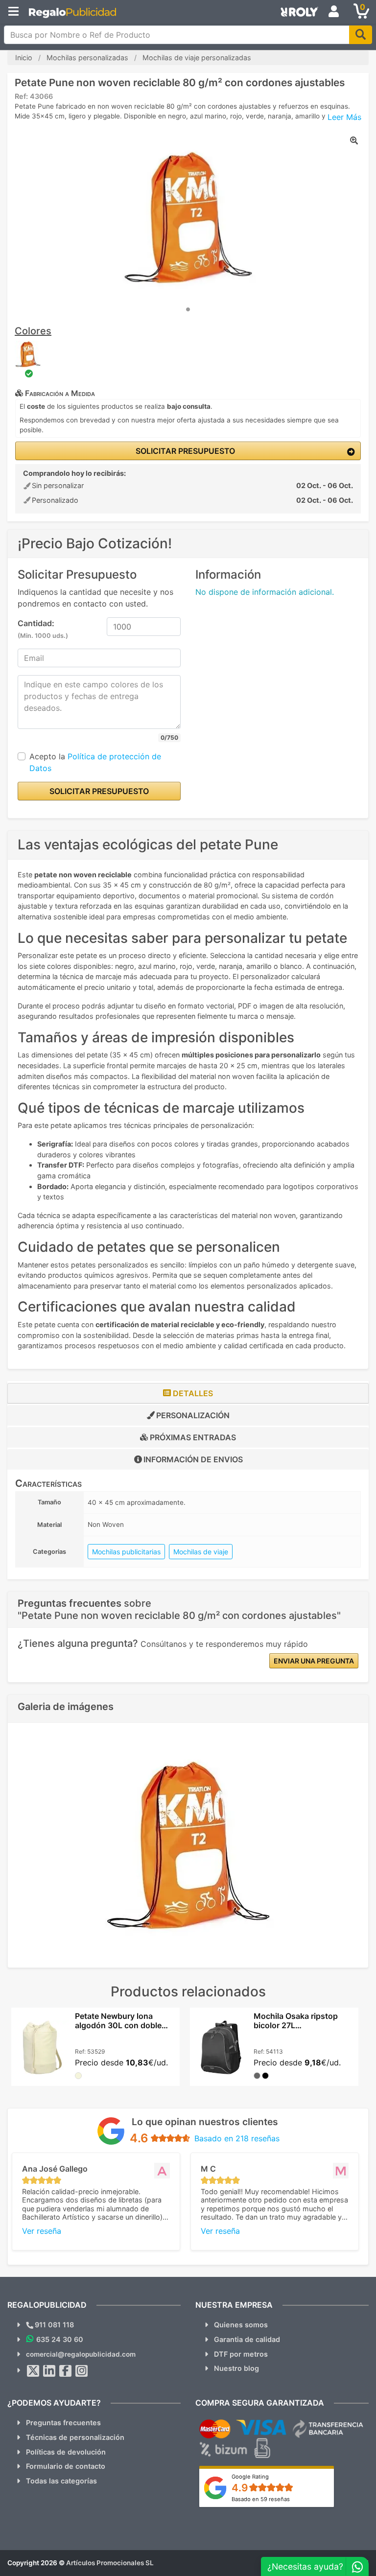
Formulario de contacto (66, 2466)
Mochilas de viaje (201, 1552)
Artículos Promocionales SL (110, 2563)
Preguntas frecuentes (63, 2423)
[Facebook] (66, 2371)
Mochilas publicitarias (126, 1552)
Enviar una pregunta (314, 1661)
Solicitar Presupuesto (184, 451)
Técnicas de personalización (75, 2437)
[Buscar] (361, 35)
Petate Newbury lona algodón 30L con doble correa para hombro (118, 2025)
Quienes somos (241, 2325)
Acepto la (95, 762)
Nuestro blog (236, 2368)
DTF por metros (241, 2354)
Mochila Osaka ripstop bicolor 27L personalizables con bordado (296, 2030)
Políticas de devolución (66, 2452)
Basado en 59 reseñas (261, 2499)
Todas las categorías (61, 2481)
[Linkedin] (49, 2371)
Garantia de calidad (247, 2339)
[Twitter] (33, 2371)
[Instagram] (82, 2371)
